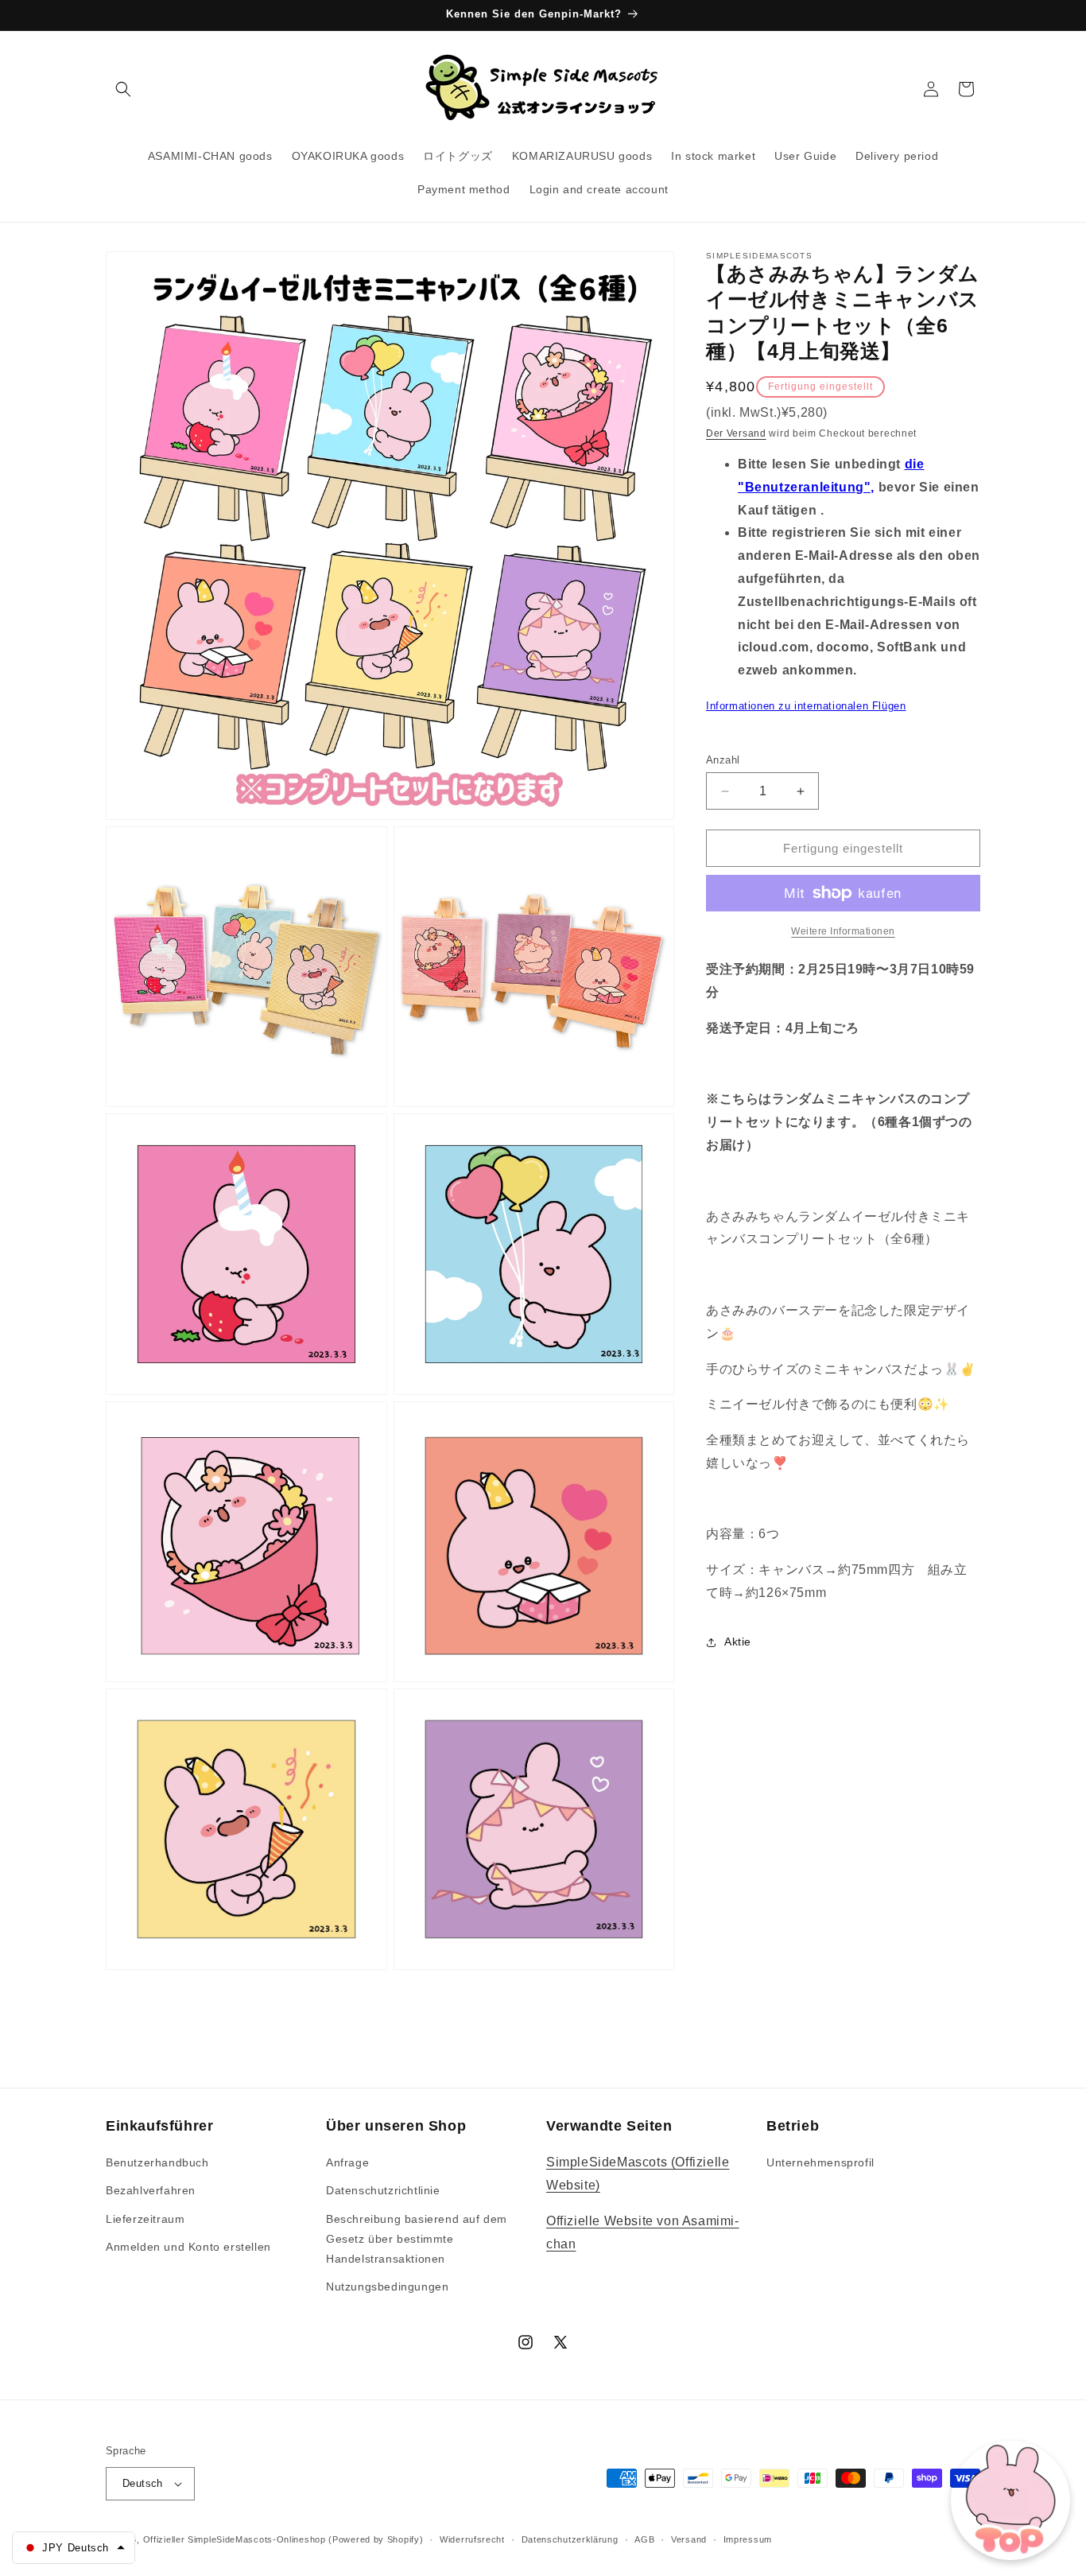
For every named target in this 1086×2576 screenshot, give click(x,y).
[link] (843, 931)
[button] (123, 89)
